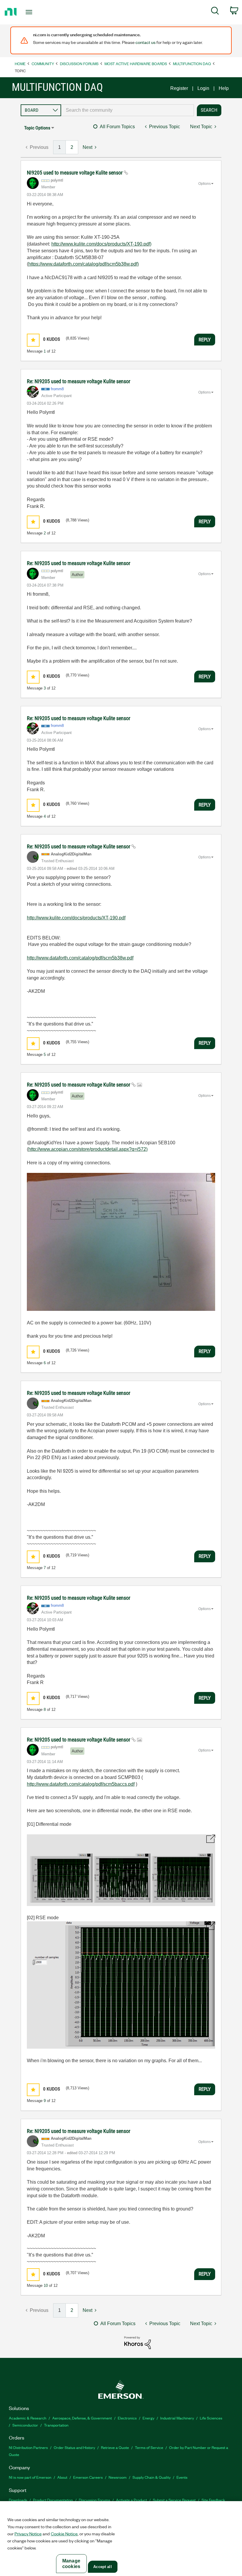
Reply (205, 340)
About (62, 2477)
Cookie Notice (64, 2534)
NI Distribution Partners (28, 2447)
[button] (33, 340)
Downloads (18, 2500)
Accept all (102, 2567)
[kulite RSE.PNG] (121, 1985)
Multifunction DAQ (192, 64)
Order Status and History (74, 2447)
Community (43, 64)
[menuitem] (215, 12)
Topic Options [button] (37, 128)
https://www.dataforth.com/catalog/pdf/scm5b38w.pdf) (84, 264)
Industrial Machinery (177, 2418)
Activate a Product (131, 2500)
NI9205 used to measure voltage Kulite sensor (75, 173)
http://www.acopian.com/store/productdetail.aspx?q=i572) (88, 1149)
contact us (145, 42)
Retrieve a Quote (115, 2447)
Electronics (127, 2418)
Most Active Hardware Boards (136, 64)
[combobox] (127, 110)
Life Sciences (211, 2418)
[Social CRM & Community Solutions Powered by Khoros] (138, 2342)
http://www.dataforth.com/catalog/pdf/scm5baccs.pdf (81, 1784)
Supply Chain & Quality (152, 2477)
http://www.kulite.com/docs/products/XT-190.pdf (76, 918)
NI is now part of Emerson (30, 2477)
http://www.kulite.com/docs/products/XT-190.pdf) (101, 244)
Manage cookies (71, 2564)
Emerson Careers (88, 2477)
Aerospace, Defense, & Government (82, 2418)
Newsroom (118, 2477)
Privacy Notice (28, 2534)
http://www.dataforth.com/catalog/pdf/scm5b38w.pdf (80, 958)
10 (46, 2286)
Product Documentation (53, 2500)
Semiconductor (25, 2425)
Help (224, 88)
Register (179, 88)
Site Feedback (213, 2500)
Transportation (56, 2425)
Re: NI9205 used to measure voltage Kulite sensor (79, 381)
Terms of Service (149, 2447)
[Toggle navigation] (36, 12)
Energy (148, 2418)
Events (182, 2477)
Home (20, 64)
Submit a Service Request (174, 2500)
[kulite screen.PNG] (121, 1870)
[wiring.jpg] (121, 1242)
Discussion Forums (79, 64)
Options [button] (205, 184)
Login (203, 88)
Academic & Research (28, 2418)
